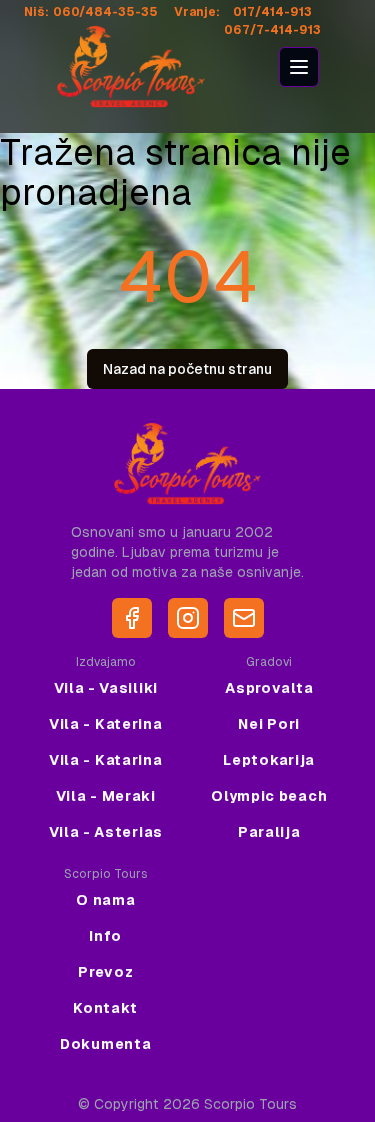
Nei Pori (269, 724)
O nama (105, 900)
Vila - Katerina (106, 724)
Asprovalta (269, 688)
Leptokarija (269, 760)
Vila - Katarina (106, 760)
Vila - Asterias (106, 832)
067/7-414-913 (272, 30)
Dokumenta (105, 1044)
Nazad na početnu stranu (187, 369)
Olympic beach (269, 796)
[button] (299, 67)
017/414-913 (272, 12)
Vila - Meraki (106, 796)
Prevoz (105, 972)
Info (105, 936)
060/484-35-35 (105, 12)
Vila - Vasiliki (106, 688)
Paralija (269, 832)
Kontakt (105, 1008)
